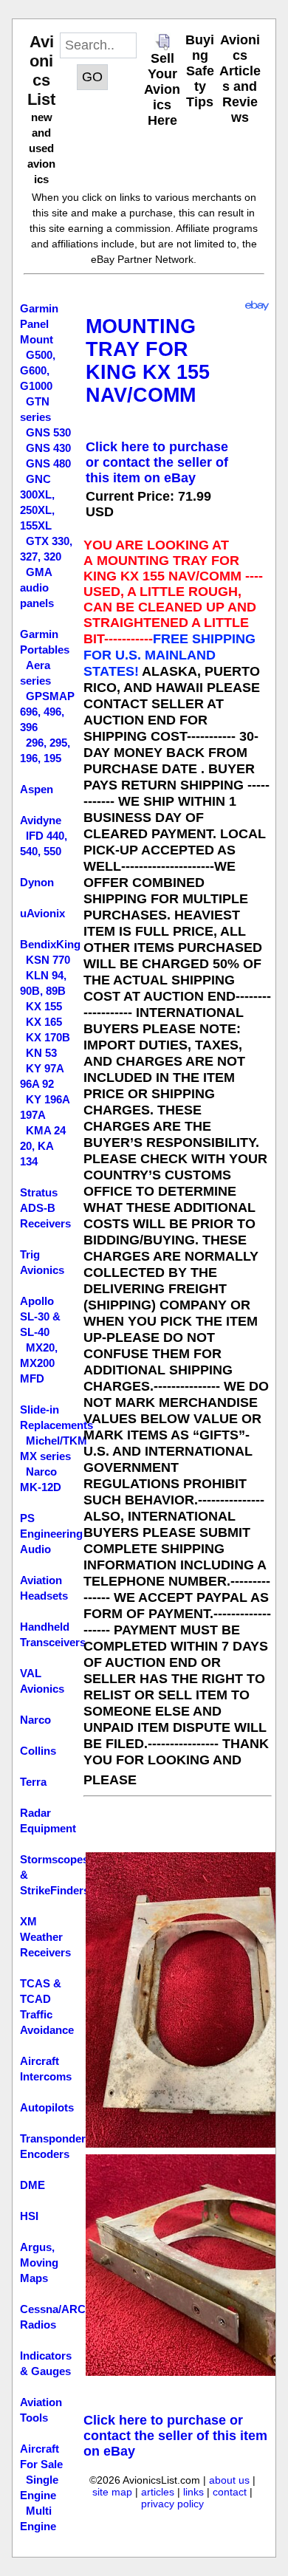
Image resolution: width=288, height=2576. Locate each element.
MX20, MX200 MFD (39, 1363)
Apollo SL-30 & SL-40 (40, 1316)
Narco (35, 1720)
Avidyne (41, 820)
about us (229, 2480)
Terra (33, 1782)
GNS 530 (48, 432)
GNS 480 (48, 463)
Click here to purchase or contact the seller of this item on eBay (157, 462)
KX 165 (44, 1022)
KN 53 (41, 1053)
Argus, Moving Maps (39, 2262)
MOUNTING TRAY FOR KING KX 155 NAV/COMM (148, 361)
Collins (38, 1751)
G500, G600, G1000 (38, 370)
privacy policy (172, 2504)
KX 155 (44, 1006)
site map (112, 2492)
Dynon (37, 882)
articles (158, 2492)
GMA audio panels (37, 588)
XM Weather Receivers (45, 1937)
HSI (29, 2216)
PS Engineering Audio (51, 1534)
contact (230, 2492)
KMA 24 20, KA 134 (43, 1146)
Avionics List (41, 71)
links (193, 2492)
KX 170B (48, 1037)
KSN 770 (48, 960)
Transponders (56, 2138)
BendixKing (50, 944)
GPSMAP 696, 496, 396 (47, 712)
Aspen (37, 789)
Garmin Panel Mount (39, 324)
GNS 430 (48, 448)
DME (32, 2185)
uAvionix (42, 913)
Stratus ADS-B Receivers (45, 1208)
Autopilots (47, 2107)
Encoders (45, 2154)
